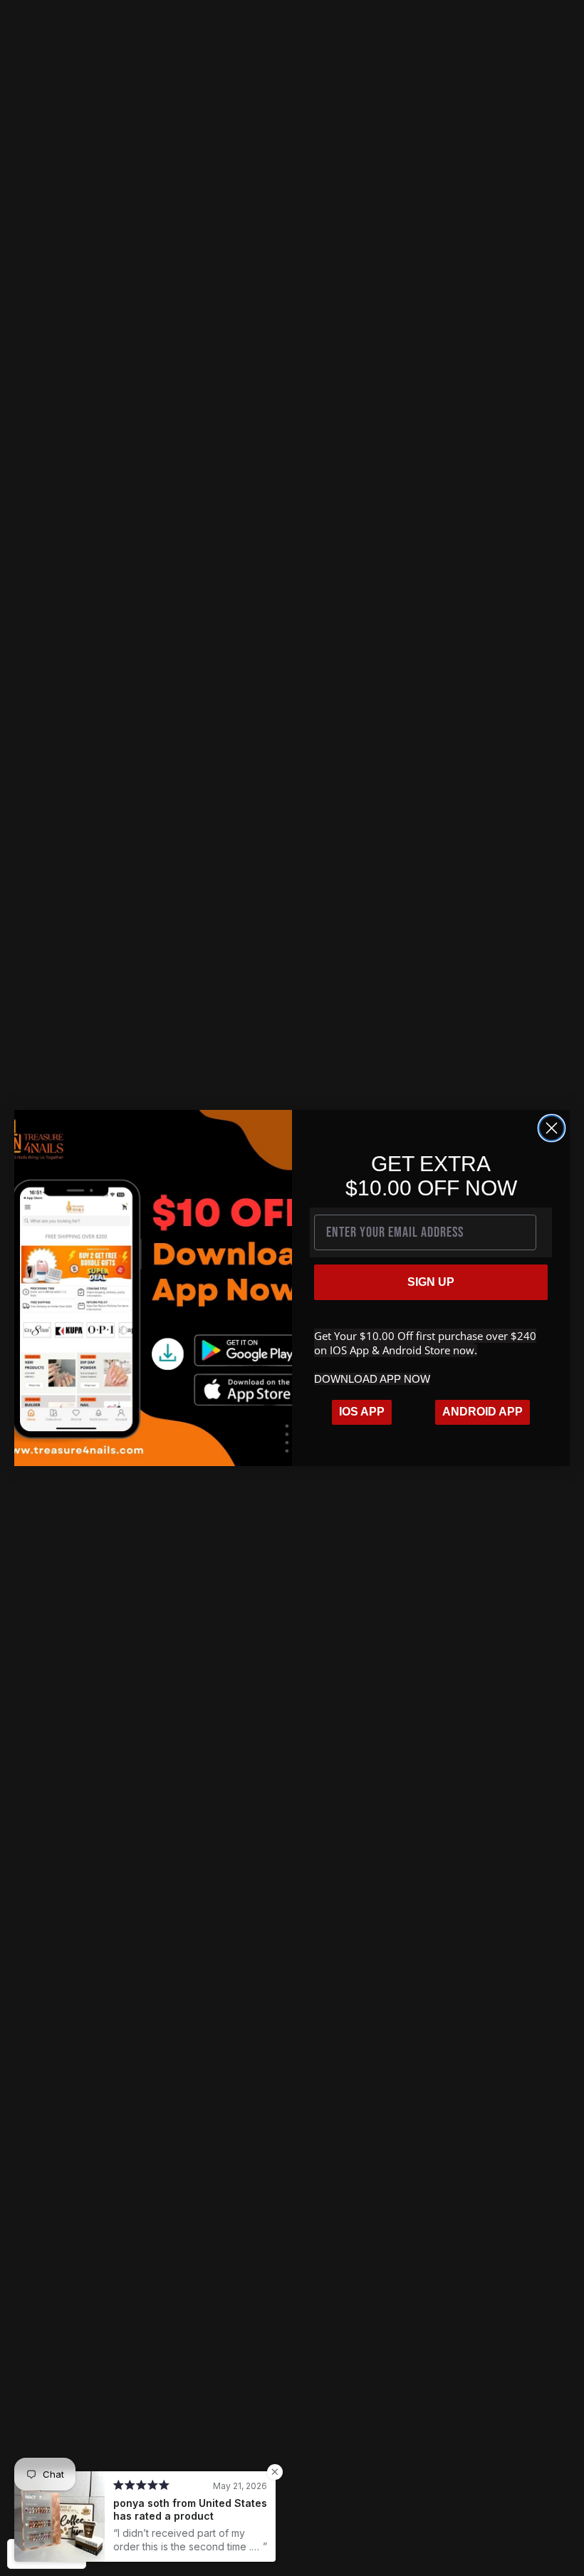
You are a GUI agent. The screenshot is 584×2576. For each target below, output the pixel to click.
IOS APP (362, 1412)
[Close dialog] (552, 1128)
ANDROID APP (483, 1412)
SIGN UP (431, 1282)
